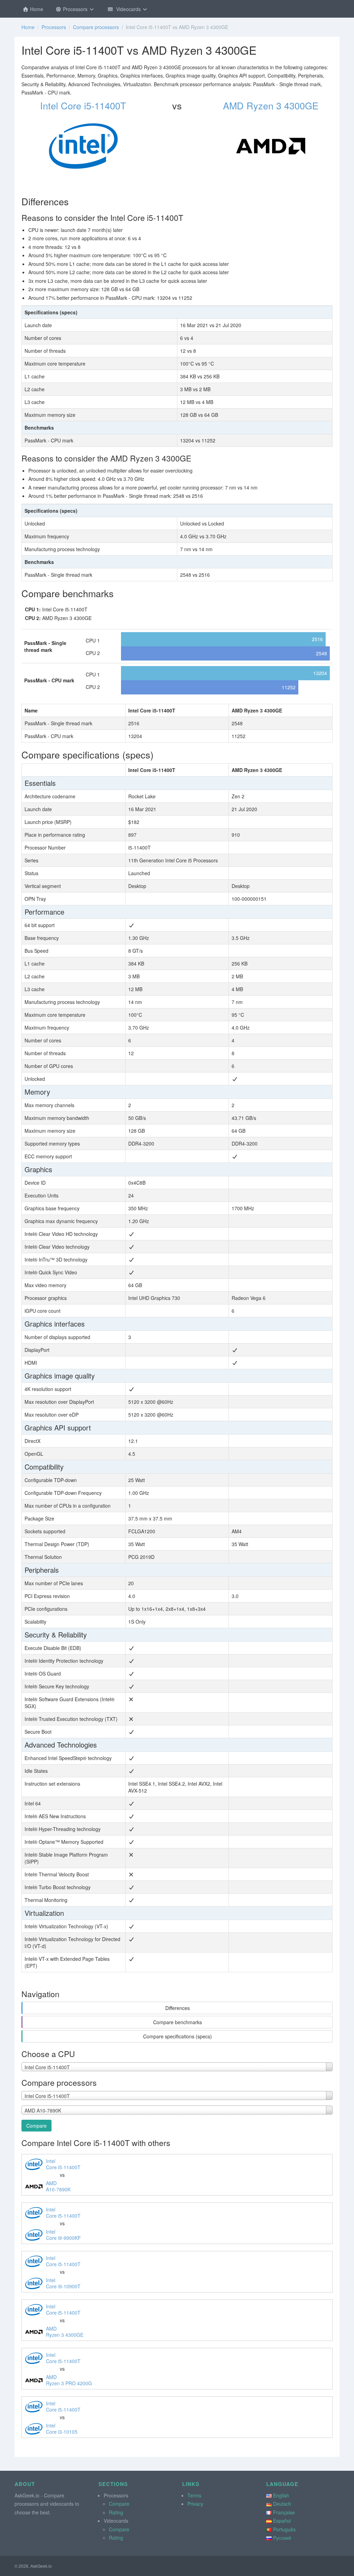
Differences (178, 2008)
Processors (75, 9)
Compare (36, 2126)
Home (36, 9)
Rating (116, 2512)
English (281, 2495)
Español (282, 2521)
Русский (282, 2538)
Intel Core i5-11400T (83, 105)
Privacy (195, 2504)
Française (284, 2512)
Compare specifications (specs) (178, 2036)
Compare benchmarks (178, 2022)
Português (284, 2529)
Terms (194, 2495)
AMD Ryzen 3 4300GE (271, 105)
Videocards (128, 9)
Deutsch (282, 2504)
